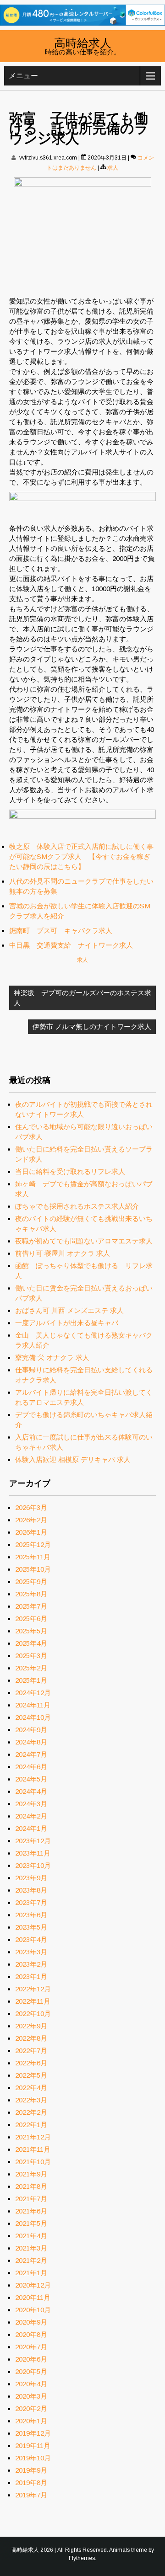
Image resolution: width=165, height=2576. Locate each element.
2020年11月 (33, 2297)
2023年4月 (31, 1939)
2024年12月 (33, 1693)
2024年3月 (31, 1804)
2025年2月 (31, 1668)
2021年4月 (31, 2236)
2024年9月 (31, 1730)
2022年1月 (31, 2125)
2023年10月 (33, 1865)
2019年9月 (31, 2470)
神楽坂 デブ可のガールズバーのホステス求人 (82, 998)
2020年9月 (31, 2322)
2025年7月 (31, 1606)
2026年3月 (31, 1507)
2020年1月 (31, 2421)
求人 (113, 168)
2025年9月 (31, 1581)
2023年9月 (31, 1878)
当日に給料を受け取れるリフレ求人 (70, 1171)
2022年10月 (33, 2013)
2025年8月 (31, 1594)
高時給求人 (83, 42)
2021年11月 (33, 2149)
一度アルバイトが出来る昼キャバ (67, 1323)
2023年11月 (33, 1853)
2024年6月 (31, 1767)
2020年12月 (33, 2285)
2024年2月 (31, 1816)
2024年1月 (31, 1828)
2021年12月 (33, 2137)
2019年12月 (33, 2433)
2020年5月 (31, 2371)
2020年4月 (31, 2384)
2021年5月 (31, 2223)
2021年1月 (31, 2273)
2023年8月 (31, 1890)
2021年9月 (31, 2174)
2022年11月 (33, 2001)
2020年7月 (31, 2347)
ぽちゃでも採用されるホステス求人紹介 (77, 1206)
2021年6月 (31, 2211)
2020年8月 (31, 2334)
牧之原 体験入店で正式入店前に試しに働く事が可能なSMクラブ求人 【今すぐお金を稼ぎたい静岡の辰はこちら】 (81, 856)
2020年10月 (33, 2310)
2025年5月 (31, 1631)
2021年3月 (31, 2248)
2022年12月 (33, 1989)
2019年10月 (33, 2458)
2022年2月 (31, 2112)
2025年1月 (31, 1680)
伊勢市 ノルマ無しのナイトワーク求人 (92, 1027)
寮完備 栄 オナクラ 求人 (52, 1357)
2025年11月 (33, 1557)
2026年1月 (31, 1532)
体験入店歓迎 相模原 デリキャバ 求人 (73, 1459)
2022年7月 (31, 2051)
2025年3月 (31, 1656)
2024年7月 (31, 1754)
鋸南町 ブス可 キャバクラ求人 (61, 931)
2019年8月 (31, 2483)
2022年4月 (31, 2088)
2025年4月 (31, 1643)
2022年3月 (31, 2100)
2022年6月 (31, 2063)
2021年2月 (31, 2260)
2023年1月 (31, 1976)
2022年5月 (31, 2075)
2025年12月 (33, 1544)
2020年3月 (31, 2396)
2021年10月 (33, 2162)
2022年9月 (31, 2026)
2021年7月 (31, 2199)
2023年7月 (31, 1902)
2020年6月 (31, 2359)
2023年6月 (31, 1915)
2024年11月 (33, 1705)
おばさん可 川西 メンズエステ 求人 (69, 1310)
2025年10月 (33, 1569)
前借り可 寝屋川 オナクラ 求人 (63, 1253)
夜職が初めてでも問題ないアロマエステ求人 (84, 1241)
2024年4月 (31, 1791)
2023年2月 (31, 1964)
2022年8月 (31, 2038)
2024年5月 (31, 1779)
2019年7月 (31, 2495)
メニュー (23, 76)
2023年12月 (33, 1841)
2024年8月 (31, 1742)
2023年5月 (31, 1927)
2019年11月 (33, 2445)
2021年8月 (31, 2186)
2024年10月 (33, 1717)
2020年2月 (31, 2408)
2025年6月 (31, 1619)
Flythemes (82, 2558)
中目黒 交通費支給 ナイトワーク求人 (71, 945)
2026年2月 (31, 1520)
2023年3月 (31, 1952)
